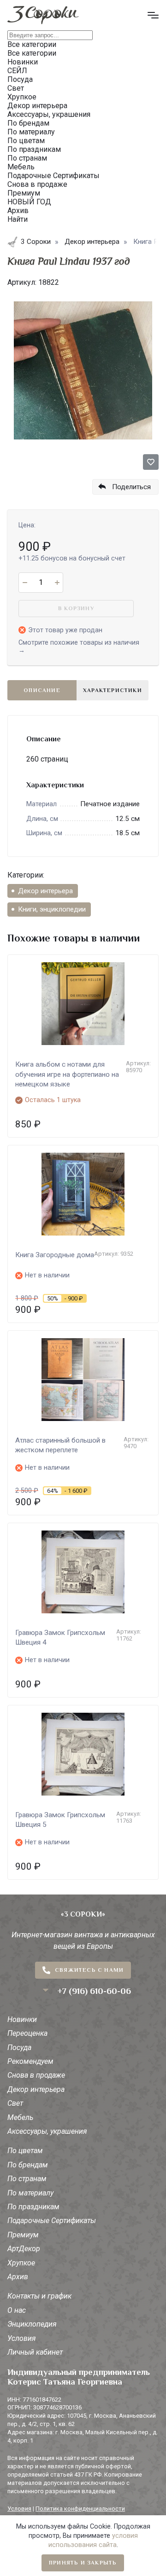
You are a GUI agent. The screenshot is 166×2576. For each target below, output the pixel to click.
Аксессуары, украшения (47, 2131)
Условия (22, 2338)
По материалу (30, 2193)
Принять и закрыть (83, 2563)
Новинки (22, 2019)
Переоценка (27, 2033)
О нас (17, 2310)
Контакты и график (39, 2296)
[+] (57, 583)
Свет (15, 2103)
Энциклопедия (32, 2324)
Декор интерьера (45, 891)
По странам (27, 2179)
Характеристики (113, 690)
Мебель (20, 2117)
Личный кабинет (35, 2352)
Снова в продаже (36, 2075)
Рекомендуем (30, 2061)
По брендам (28, 2165)
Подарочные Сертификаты (52, 2221)
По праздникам (33, 2207)
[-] (25, 583)
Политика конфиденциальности (80, 2509)
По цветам (25, 2151)
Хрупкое (21, 2263)
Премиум (23, 2235)
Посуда (19, 2048)
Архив (18, 2277)
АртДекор (24, 2249)
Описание (42, 690)
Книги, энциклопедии (52, 909)
